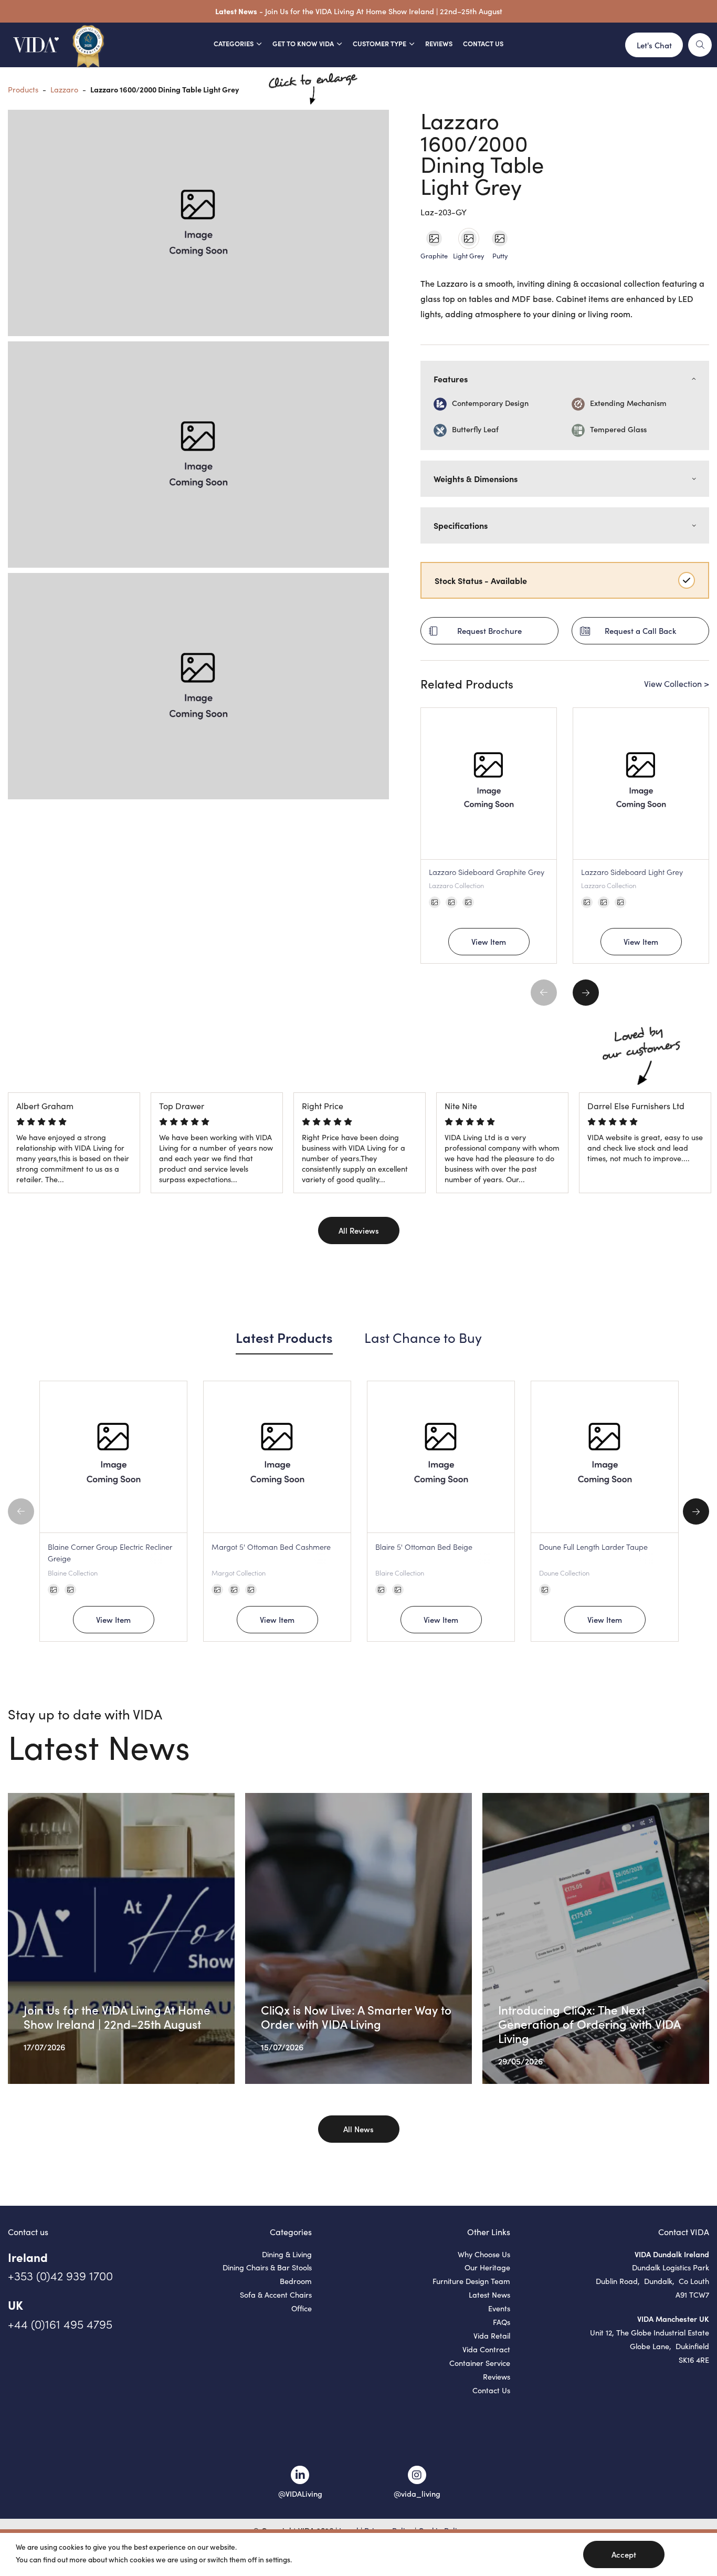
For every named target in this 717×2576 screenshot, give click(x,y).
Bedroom (296, 2281)
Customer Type (379, 43)
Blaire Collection (400, 1572)
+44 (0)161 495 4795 (60, 2324)
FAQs (502, 2322)
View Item (489, 941)
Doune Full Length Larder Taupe (593, 1547)
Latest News (489, 2295)
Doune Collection (564, 1572)
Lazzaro (64, 89)
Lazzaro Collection (456, 885)
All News (358, 2129)
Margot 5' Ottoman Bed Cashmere (271, 1547)
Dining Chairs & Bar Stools (267, 2267)
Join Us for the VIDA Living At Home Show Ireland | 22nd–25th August (384, 11)
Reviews (439, 43)
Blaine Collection (73, 1572)
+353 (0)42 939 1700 (60, 2275)
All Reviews (359, 1230)
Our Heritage (487, 2267)
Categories (234, 43)
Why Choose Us (484, 2254)
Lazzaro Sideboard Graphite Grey (487, 872)
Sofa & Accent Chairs (276, 2295)
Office (302, 2308)
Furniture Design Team (471, 2281)
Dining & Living (287, 2254)
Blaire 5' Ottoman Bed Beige (424, 1547)
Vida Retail (492, 2335)
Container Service (480, 2363)
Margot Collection (239, 1572)
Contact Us (483, 43)
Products (23, 89)
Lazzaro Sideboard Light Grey (632, 872)
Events (499, 2308)
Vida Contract (486, 2349)
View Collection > (677, 684)
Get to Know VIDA (303, 43)
